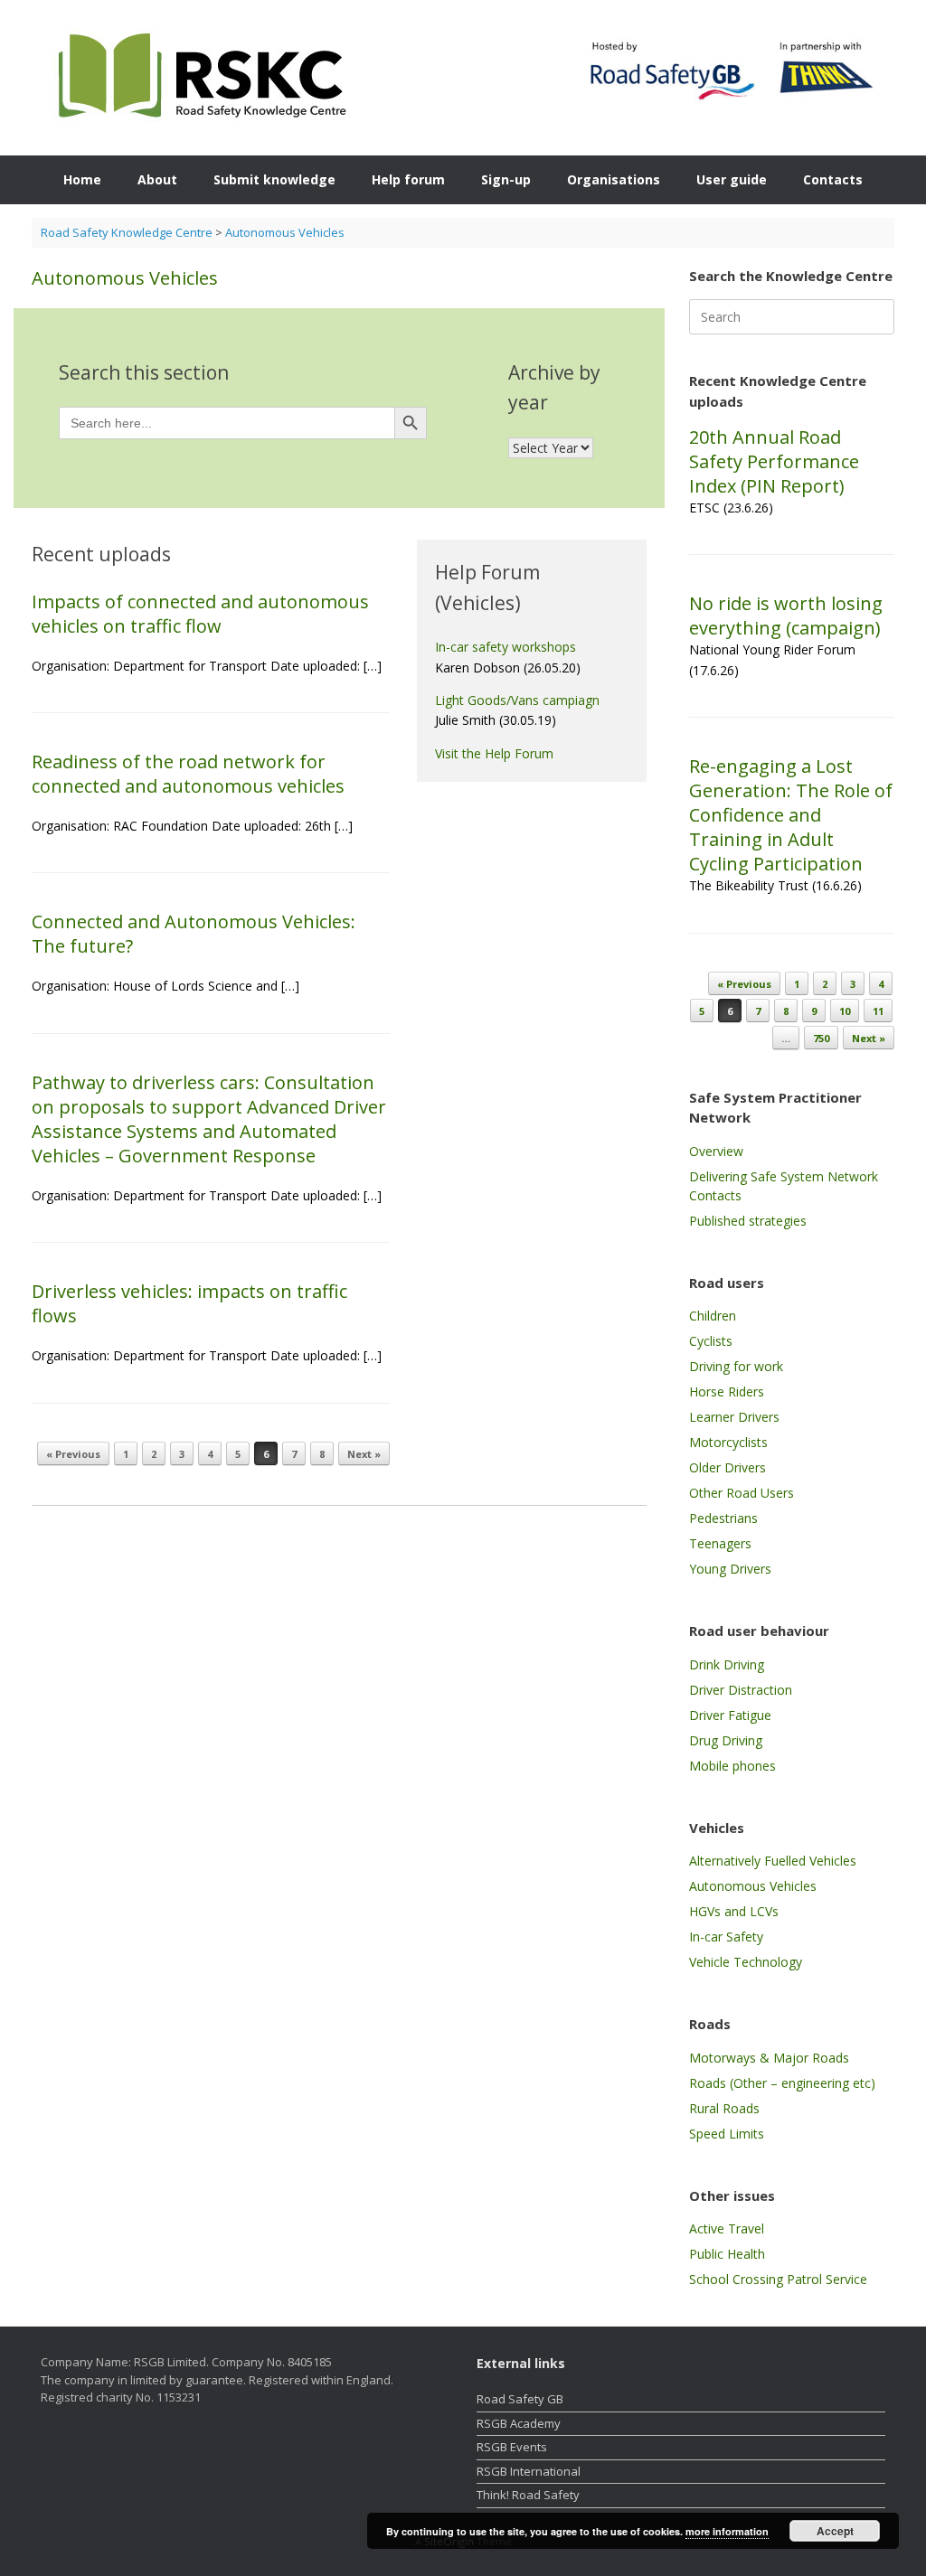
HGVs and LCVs (734, 1911)
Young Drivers (730, 1569)
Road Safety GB (520, 2399)
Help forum (408, 179)
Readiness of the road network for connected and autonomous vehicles (188, 774)
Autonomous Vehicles (753, 1886)
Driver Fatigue (730, 1715)
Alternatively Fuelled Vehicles (773, 1861)
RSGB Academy (519, 2423)
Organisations (614, 179)
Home (82, 179)
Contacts (833, 179)
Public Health (727, 2254)
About (157, 179)
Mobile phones (732, 1766)
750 (821, 1038)
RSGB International (529, 2471)
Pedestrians (723, 1518)
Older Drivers (728, 1467)
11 (878, 1011)
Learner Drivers (734, 1417)
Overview (716, 1151)
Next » (364, 1454)
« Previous (73, 1454)
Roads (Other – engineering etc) (782, 2083)
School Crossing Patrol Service (778, 2279)
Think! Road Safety (528, 2495)
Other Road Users (742, 1493)
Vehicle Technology (746, 1962)
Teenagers (720, 1543)
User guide (732, 179)
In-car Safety (726, 1937)
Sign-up (506, 179)
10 (845, 1011)
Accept (835, 2531)
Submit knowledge (274, 179)
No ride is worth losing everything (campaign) (786, 616)
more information (727, 2531)
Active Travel (727, 2228)
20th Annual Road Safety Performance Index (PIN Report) (774, 461)
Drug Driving (726, 1740)
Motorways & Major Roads (769, 2058)
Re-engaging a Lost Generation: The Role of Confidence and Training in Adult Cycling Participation (791, 815)
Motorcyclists (728, 1442)
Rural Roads (724, 2108)
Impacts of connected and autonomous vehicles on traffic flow (200, 614)
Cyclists (711, 1341)
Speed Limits (727, 2134)
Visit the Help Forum (494, 753)
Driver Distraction (741, 1690)
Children (713, 1316)
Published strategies (748, 1221)
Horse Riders (727, 1391)
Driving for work (736, 1366)
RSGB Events (512, 2447)
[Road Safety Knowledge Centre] (198, 78)
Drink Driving (727, 1664)
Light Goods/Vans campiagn (517, 700)
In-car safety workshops (506, 647)
